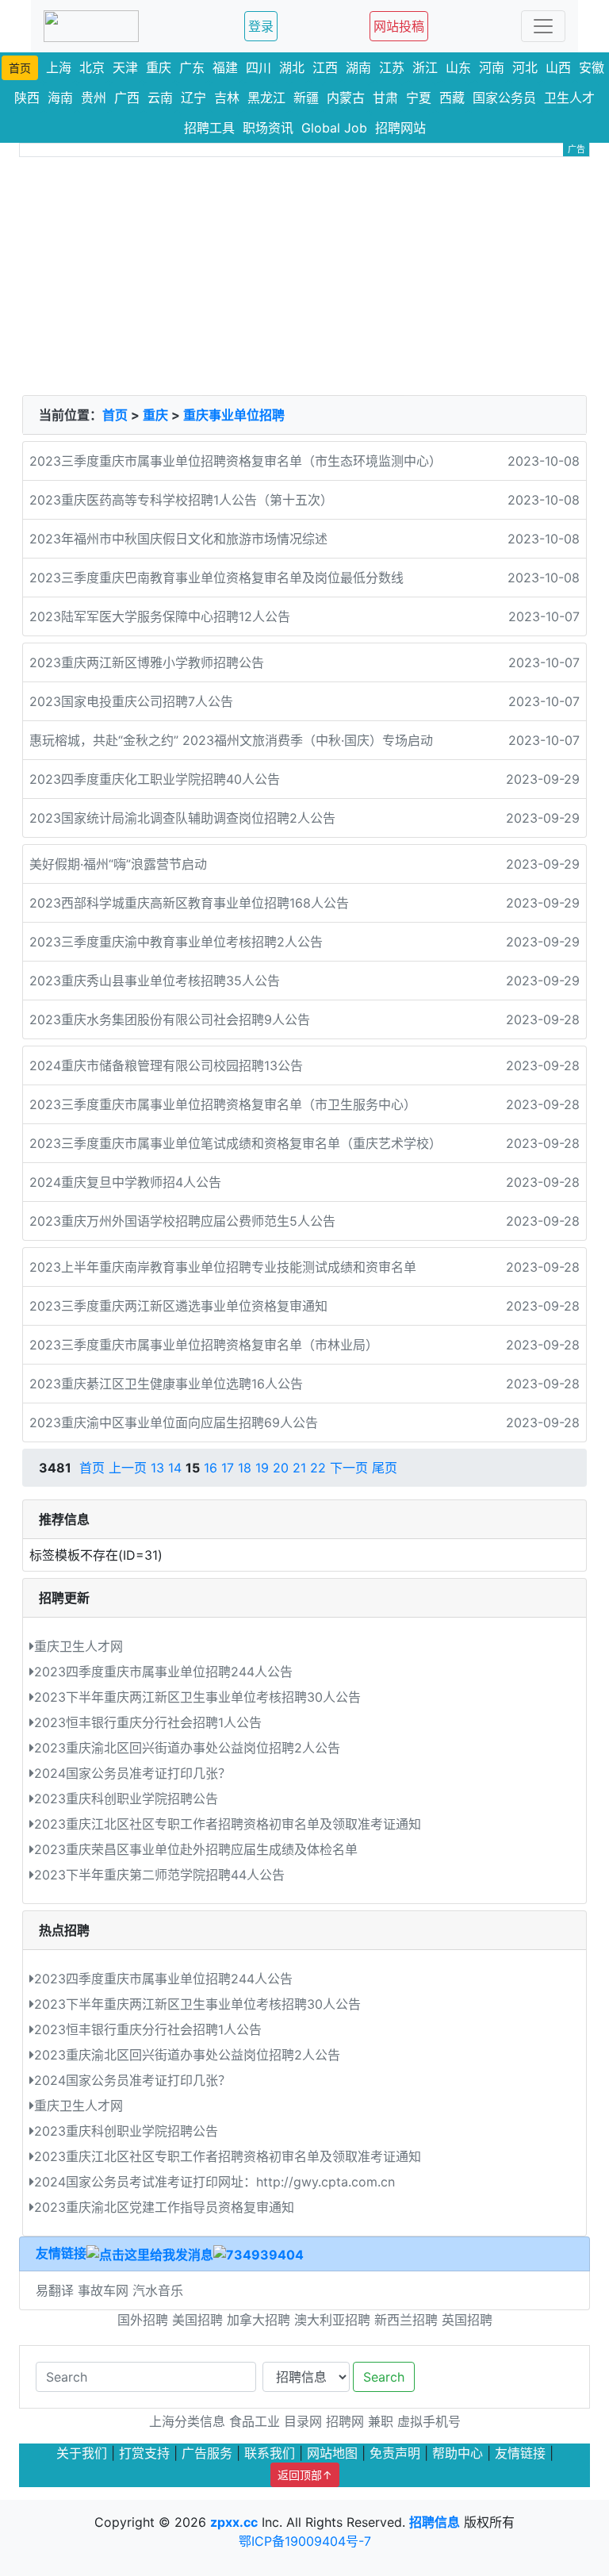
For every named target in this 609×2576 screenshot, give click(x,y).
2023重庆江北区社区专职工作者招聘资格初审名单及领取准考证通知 (228, 1824)
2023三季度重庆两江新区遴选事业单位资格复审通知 (178, 1306)
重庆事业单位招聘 (234, 415)
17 (228, 1468)
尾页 (385, 1468)
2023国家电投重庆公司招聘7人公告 (131, 701)
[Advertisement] (304, 276)
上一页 (128, 1468)
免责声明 (395, 2453)
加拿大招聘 (259, 2320)
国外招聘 (143, 2320)
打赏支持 (144, 2453)
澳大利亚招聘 (332, 2320)
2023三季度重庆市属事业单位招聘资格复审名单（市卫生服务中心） (223, 1104)
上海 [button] (59, 67)
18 (245, 1468)
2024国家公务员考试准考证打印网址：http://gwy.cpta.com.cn (214, 2182)
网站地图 (332, 2453)
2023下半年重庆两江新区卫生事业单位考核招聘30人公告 (197, 1697)
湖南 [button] (358, 67)
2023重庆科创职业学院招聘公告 (126, 1799)
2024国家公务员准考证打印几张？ (132, 1773)
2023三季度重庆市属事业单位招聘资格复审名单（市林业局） (204, 1345)
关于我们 (82, 2453)
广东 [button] (192, 67)
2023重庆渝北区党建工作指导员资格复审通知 (164, 2207)
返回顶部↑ (305, 2475)
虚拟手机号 (429, 2421)
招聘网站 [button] (400, 128)
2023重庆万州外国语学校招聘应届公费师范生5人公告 (182, 1221)
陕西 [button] (27, 98)
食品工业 (255, 2421)
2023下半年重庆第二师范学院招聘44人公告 (159, 1875)
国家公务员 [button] (504, 98)
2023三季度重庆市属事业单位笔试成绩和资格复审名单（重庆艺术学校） (236, 1143)
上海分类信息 (187, 2421)
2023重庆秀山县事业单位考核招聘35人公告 (155, 981)
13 (157, 1468)
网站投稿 (399, 26)
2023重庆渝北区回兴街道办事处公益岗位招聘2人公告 (187, 1748)
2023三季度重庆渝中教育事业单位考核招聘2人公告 (176, 942)
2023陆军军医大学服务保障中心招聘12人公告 (160, 616)
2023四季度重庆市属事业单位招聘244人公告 (163, 1672)
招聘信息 (435, 2522)
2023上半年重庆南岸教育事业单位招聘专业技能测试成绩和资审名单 (223, 1267)
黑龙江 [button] (266, 98)
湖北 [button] (292, 67)
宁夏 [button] (419, 98)
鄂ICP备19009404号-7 (305, 2541)
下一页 (349, 1468)
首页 (115, 415)
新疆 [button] (306, 98)
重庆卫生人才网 (79, 1646)
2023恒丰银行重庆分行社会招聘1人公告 (148, 1722)
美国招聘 (197, 2320)
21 (299, 1468)
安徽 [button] (592, 67)
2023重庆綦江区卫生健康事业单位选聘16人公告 (166, 1384)
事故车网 (105, 2290)
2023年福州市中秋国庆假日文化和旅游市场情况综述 (178, 539)
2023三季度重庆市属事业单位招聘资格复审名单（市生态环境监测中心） (236, 461)
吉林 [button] (227, 98)
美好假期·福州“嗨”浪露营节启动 (118, 864)
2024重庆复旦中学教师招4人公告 (125, 1182)
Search (384, 2377)
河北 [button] (525, 67)
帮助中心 (458, 2453)
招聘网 (345, 2421)
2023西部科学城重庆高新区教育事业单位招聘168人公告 (189, 903)
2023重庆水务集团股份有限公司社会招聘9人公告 (170, 1019)
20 (281, 1468)
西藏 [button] (452, 98)
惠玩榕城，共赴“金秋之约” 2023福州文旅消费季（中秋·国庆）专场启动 (231, 740)
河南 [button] (492, 67)
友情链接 (61, 2253)
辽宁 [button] (193, 98)
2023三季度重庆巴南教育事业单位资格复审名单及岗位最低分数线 (216, 578)
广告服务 (207, 2453)
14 (175, 1468)
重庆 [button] (159, 67)
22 (318, 1468)
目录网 (303, 2421)
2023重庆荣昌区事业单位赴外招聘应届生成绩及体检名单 (196, 1849)
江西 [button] (325, 67)
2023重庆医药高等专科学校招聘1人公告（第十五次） (181, 500)
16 (211, 1468)
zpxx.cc (234, 2522)
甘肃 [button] (385, 98)
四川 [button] (259, 67)
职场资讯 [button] (268, 128)
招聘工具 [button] (209, 128)
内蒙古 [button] (346, 98)
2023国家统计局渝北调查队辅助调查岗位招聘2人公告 (182, 818)
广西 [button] (127, 98)
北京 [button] (92, 67)
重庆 (155, 415)
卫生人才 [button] (569, 98)
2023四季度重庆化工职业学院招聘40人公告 (155, 779)
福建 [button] (225, 67)
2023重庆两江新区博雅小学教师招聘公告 (147, 662)
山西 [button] (558, 67)
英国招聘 (467, 2320)
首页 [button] (20, 68)
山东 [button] (458, 67)
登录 (261, 26)
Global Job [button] (334, 128)
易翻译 (57, 2290)
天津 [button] (125, 67)
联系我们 (270, 2453)
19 (262, 1468)
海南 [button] (60, 98)
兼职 (381, 2421)
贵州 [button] (94, 98)
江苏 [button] (392, 67)
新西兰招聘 (406, 2320)
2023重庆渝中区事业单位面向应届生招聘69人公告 (174, 1422)
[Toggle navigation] (543, 26)
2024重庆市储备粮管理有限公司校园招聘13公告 (166, 1065)
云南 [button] (160, 98)
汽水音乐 (158, 2290)
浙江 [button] (425, 67)
